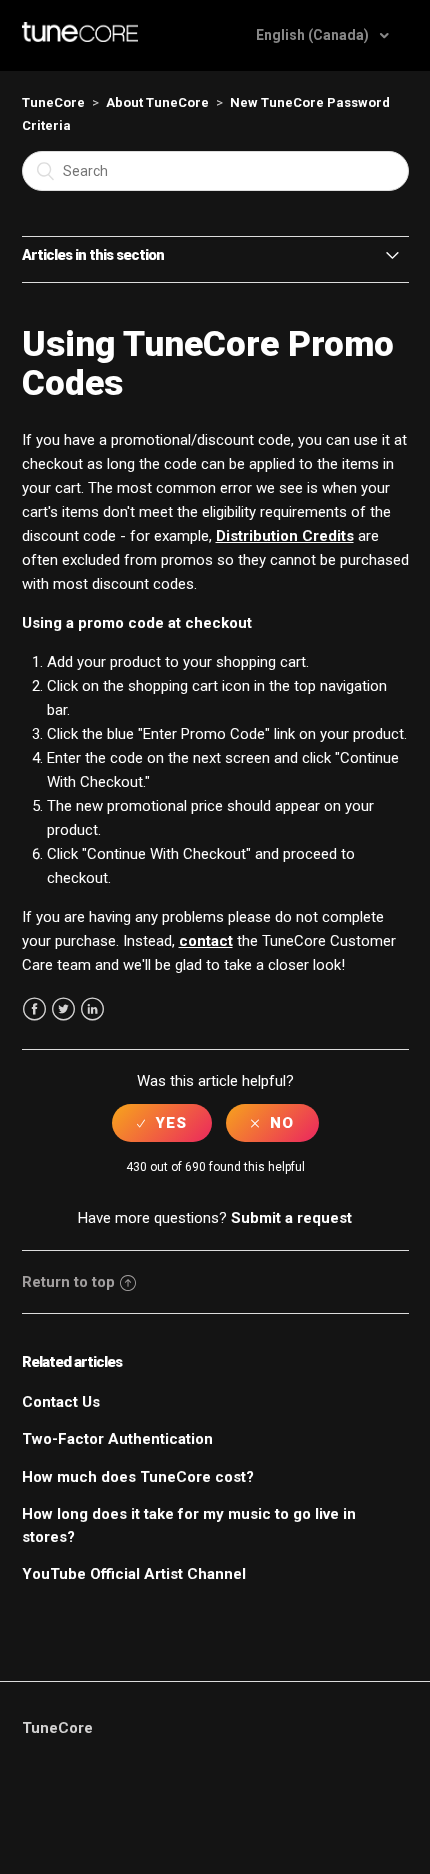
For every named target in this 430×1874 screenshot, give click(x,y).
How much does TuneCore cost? (138, 1477)
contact (206, 941)
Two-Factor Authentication (117, 1439)
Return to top (68, 1282)
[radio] (162, 1123)
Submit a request (291, 1218)
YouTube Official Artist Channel (134, 1574)
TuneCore (53, 102)
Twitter (63, 1009)
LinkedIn (92, 1009)
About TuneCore (157, 102)
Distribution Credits (285, 536)
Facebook (34, 1009)
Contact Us (61, 1402)
